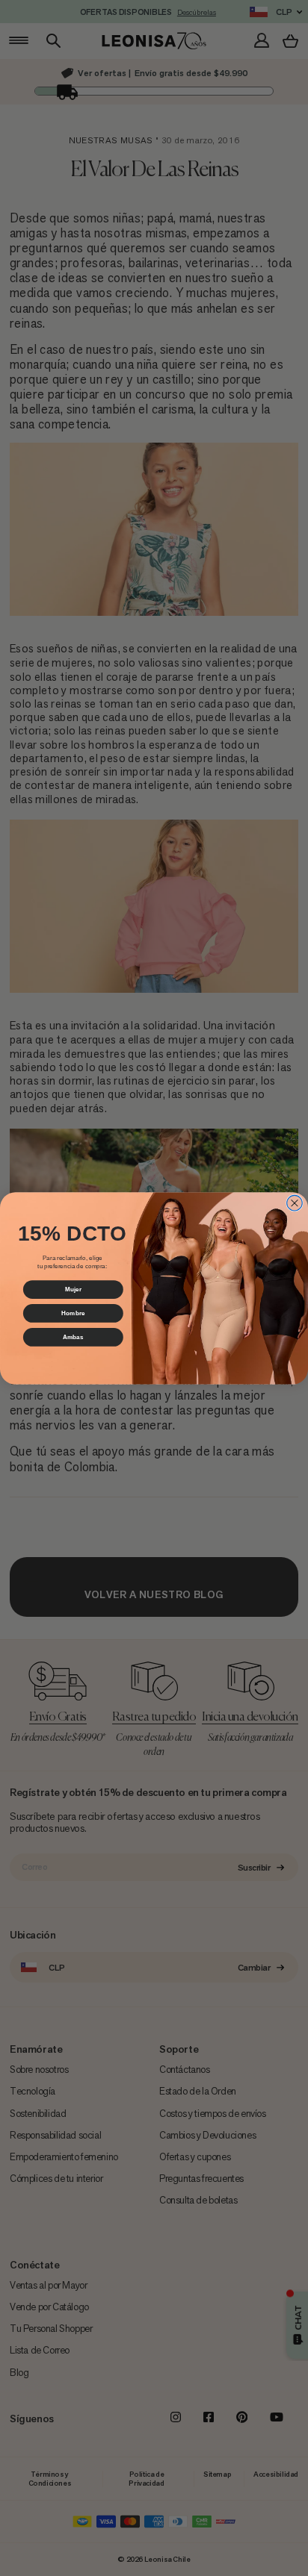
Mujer (73, 1289)
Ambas (73, 1337)
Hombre (73, 1313)
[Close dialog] (295, 1203)
